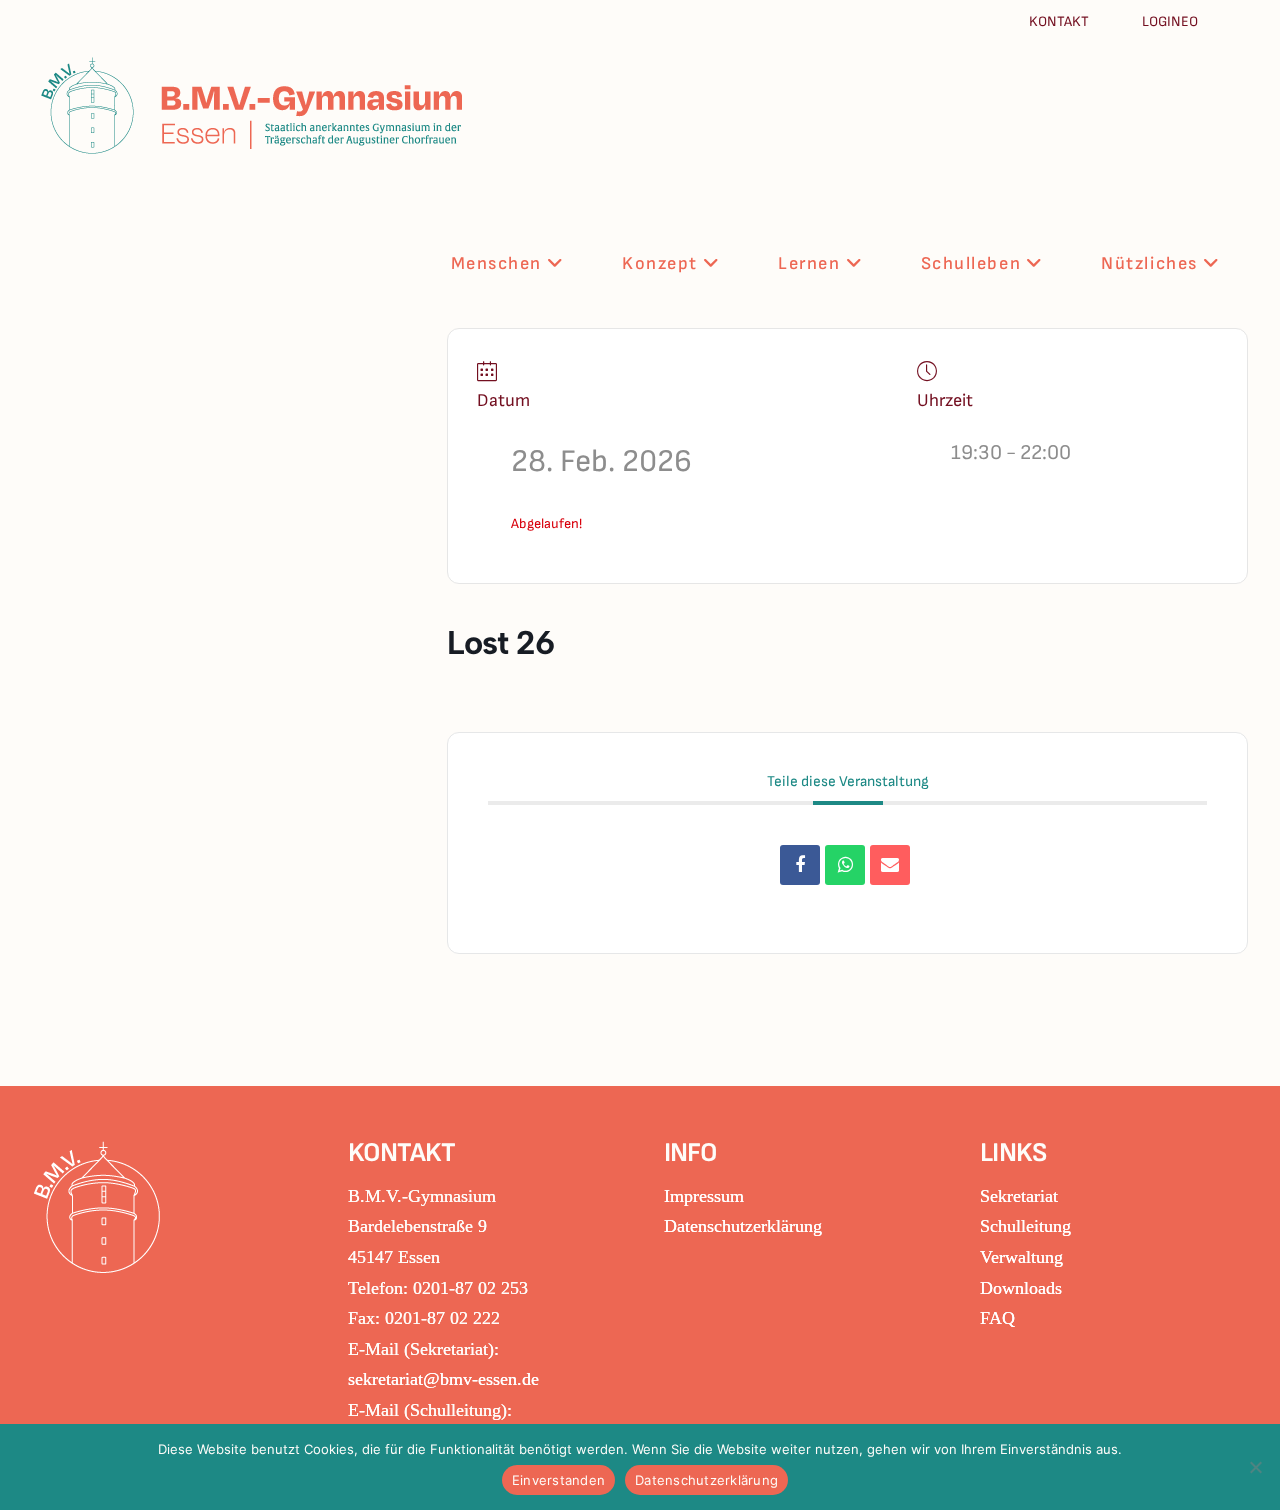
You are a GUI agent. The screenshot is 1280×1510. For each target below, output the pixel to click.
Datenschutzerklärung (743, 1226)
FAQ (997, 1318)
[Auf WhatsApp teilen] (845, 865)
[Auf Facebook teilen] (800, 865)
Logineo (1170, 21)
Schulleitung (1025, 1226)
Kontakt (1060, 21)
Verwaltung (1021, 1257)
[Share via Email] (890, 865)
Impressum (704, 1196)
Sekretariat (1019, 1196)
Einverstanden (558, 1480)
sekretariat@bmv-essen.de (443, 1379)
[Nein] (1255, 1467)
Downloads (1021, 1288)
